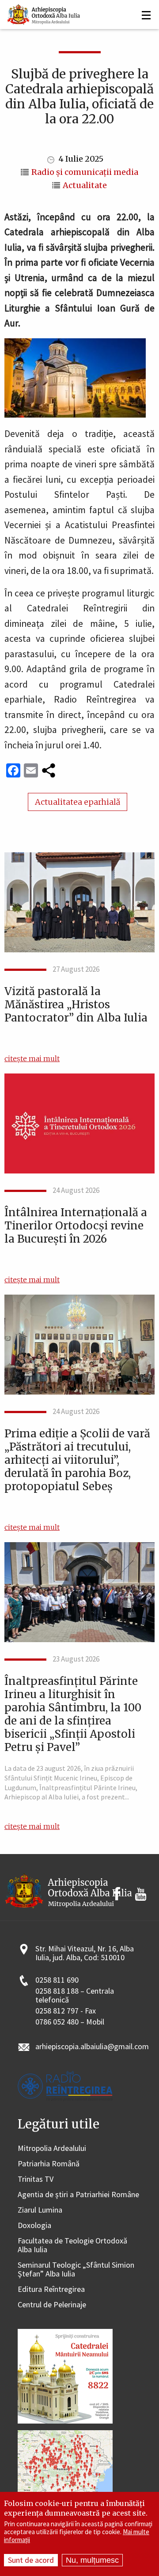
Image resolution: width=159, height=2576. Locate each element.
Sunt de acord (31, 2560)
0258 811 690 (57, 1980)
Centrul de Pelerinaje (52, 2305)
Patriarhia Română (49, 2164)
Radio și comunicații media (85, 172)
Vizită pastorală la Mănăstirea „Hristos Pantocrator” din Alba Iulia (76, 1005)
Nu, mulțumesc (92, 2560)
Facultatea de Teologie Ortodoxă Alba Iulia (72, 2245)
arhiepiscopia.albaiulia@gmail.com (92, 2047)
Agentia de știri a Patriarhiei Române (78, 2195)
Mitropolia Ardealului (52, 2149)
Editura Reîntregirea (51, 2289)
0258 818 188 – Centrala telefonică (75, 1996)
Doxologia (34, 2226)
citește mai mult (32, 1059)
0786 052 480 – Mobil (70, 2022)
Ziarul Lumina (40, 2210)
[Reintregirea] (44, 13)
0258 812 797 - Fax (66, 2011)
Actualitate (85, 185)
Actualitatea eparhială (78, 802)
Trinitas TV (36, 2179)
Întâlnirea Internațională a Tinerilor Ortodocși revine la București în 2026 (76, 1226)
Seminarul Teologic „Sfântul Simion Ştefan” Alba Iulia (76, 2270)
